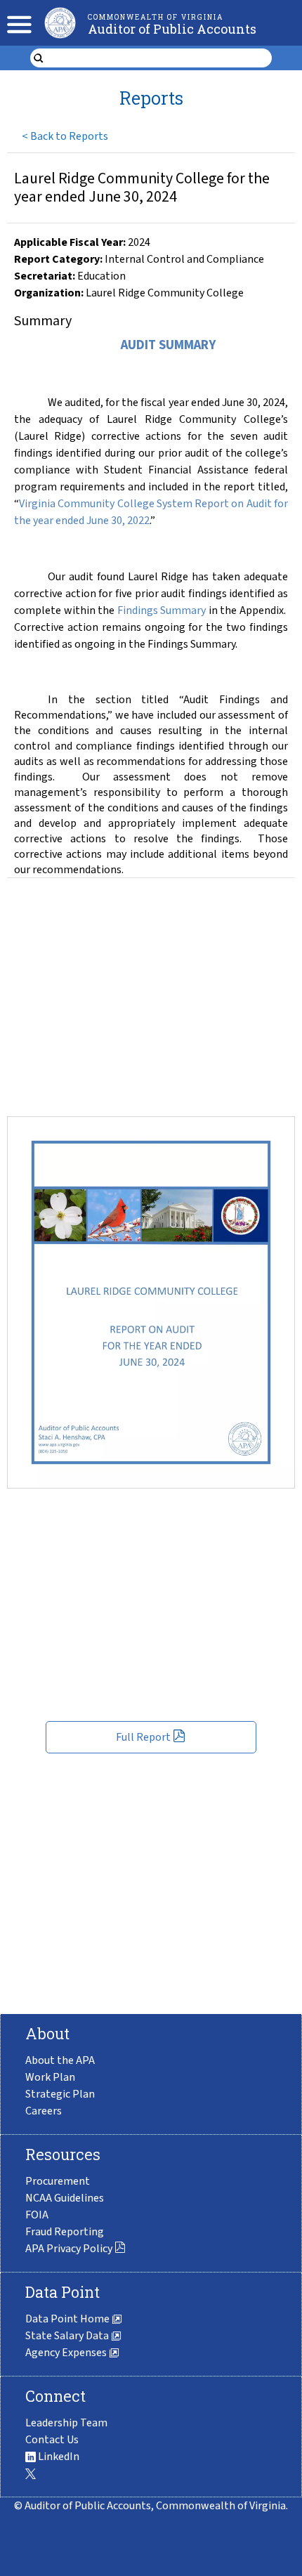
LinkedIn (58, 2457)
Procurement (58, 2181)
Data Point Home (68, 2319)
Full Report (143, 1737)
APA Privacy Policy (69, 2249)
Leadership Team (66, 2423)
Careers (44, 2111)
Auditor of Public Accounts (172, 29)
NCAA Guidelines (65, 2198)
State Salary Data (68, 2336)
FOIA (37, 2215)
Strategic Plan (60, 2094)
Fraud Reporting (65, 2232)
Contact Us (52, 2440)
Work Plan (50, 2077)
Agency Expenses (67, 2353)
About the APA (60, 2060)
